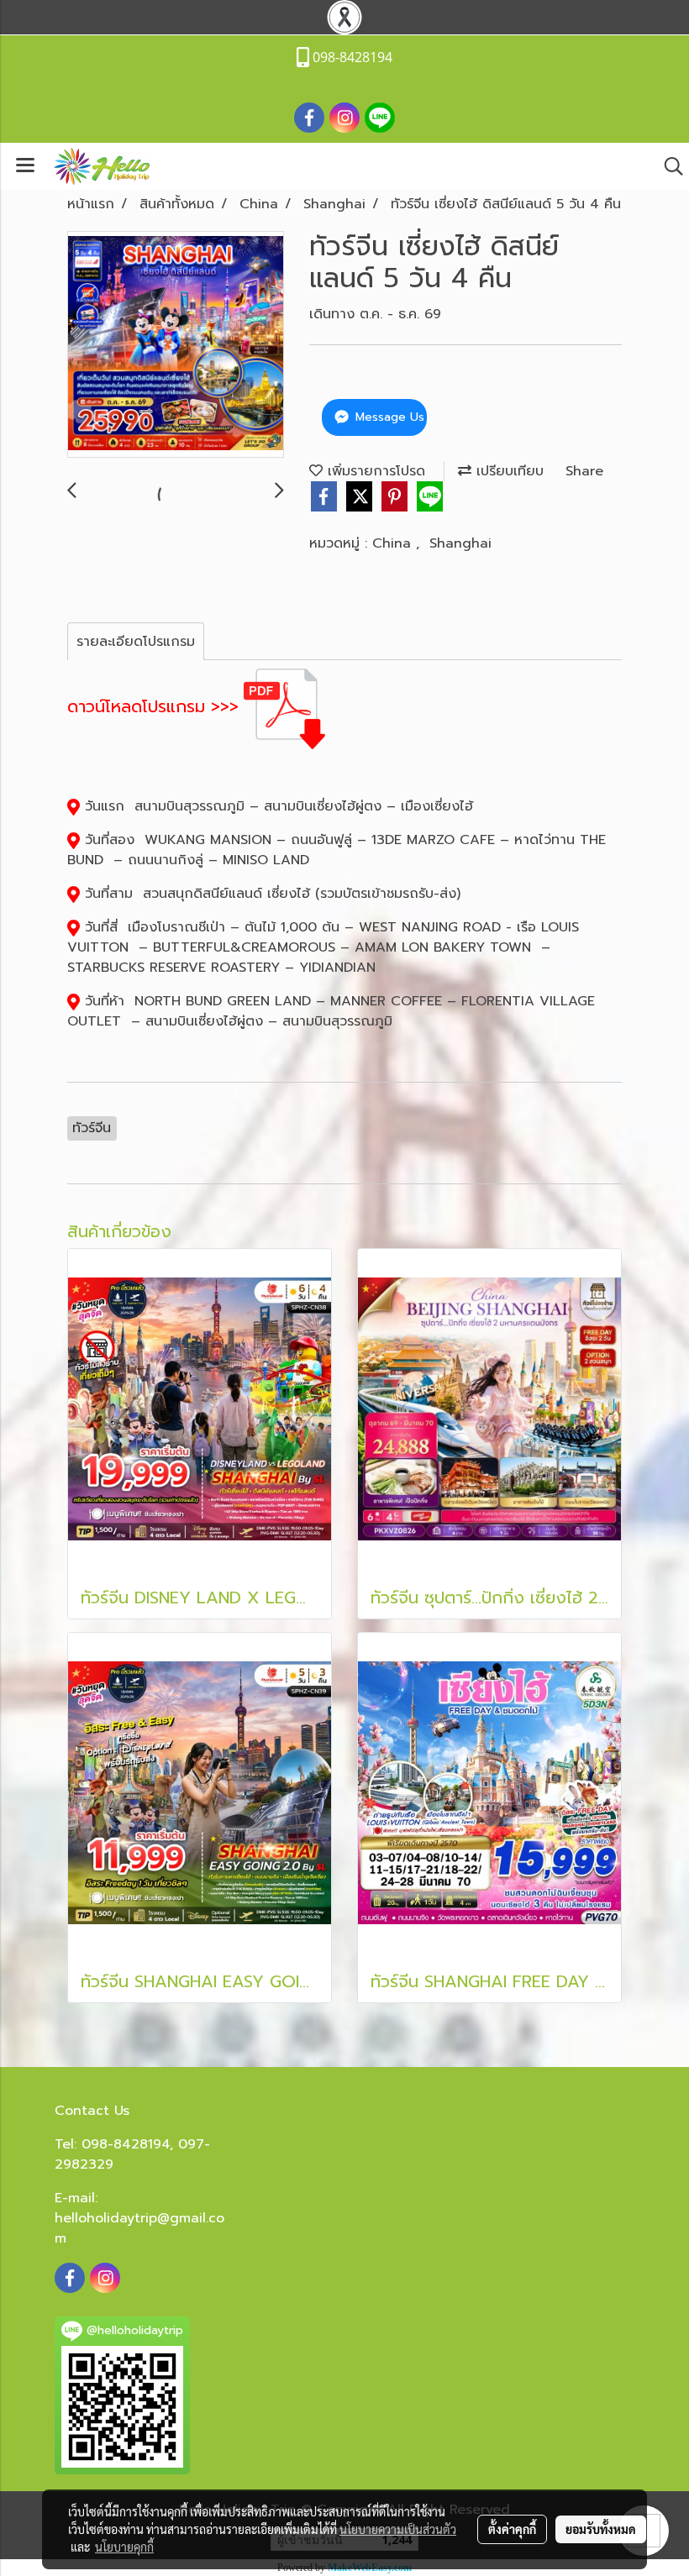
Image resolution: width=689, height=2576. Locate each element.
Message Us (388, 417)
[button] (668, 166)
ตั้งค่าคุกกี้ (512, 2529)
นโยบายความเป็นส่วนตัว (398, 2529)
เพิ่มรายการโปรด (374, 471)
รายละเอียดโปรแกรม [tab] (136, 642)
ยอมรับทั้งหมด (601, 2529)
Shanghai (460, 543)
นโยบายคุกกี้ (124, 2547)
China (394, 543)
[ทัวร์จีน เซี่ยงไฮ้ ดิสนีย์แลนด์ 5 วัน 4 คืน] (176, 345)
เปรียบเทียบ (508, 471)
